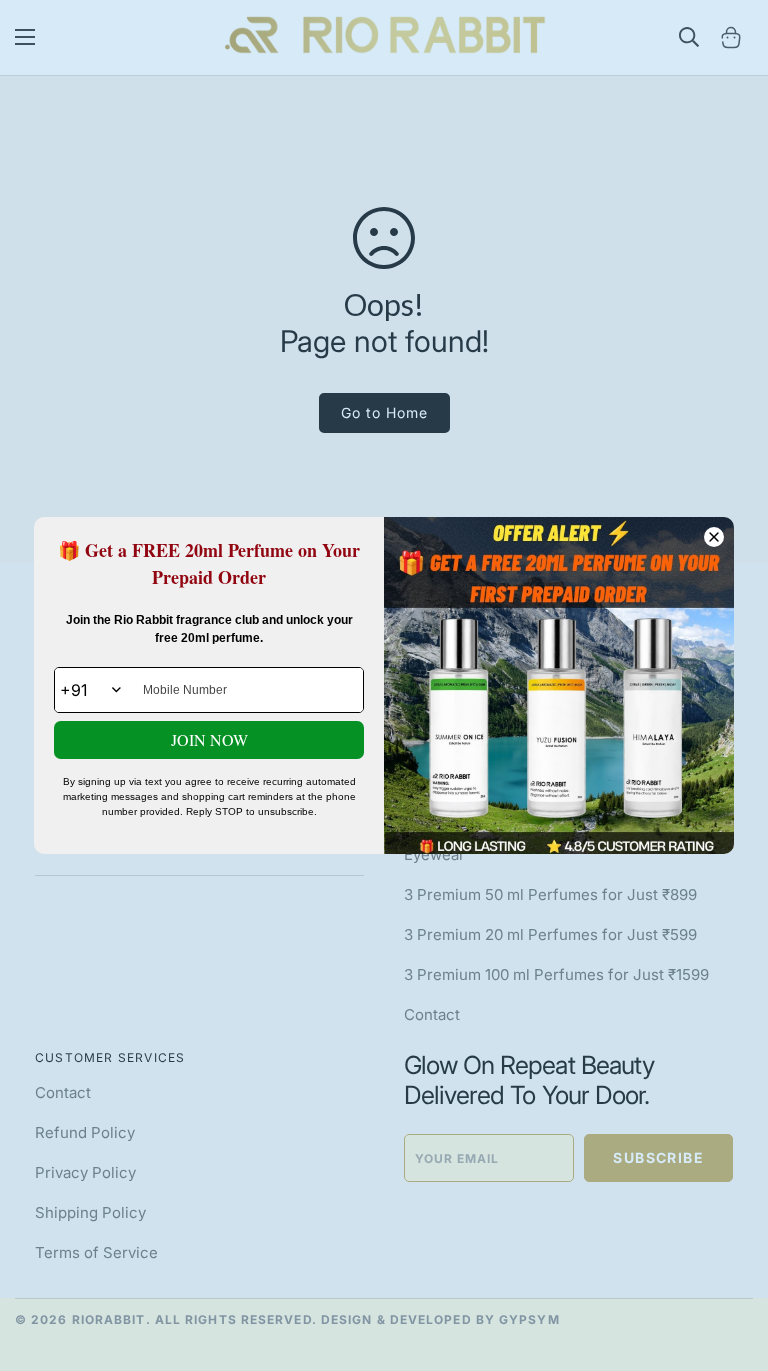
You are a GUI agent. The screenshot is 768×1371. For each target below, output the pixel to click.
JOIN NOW (209, 739)
